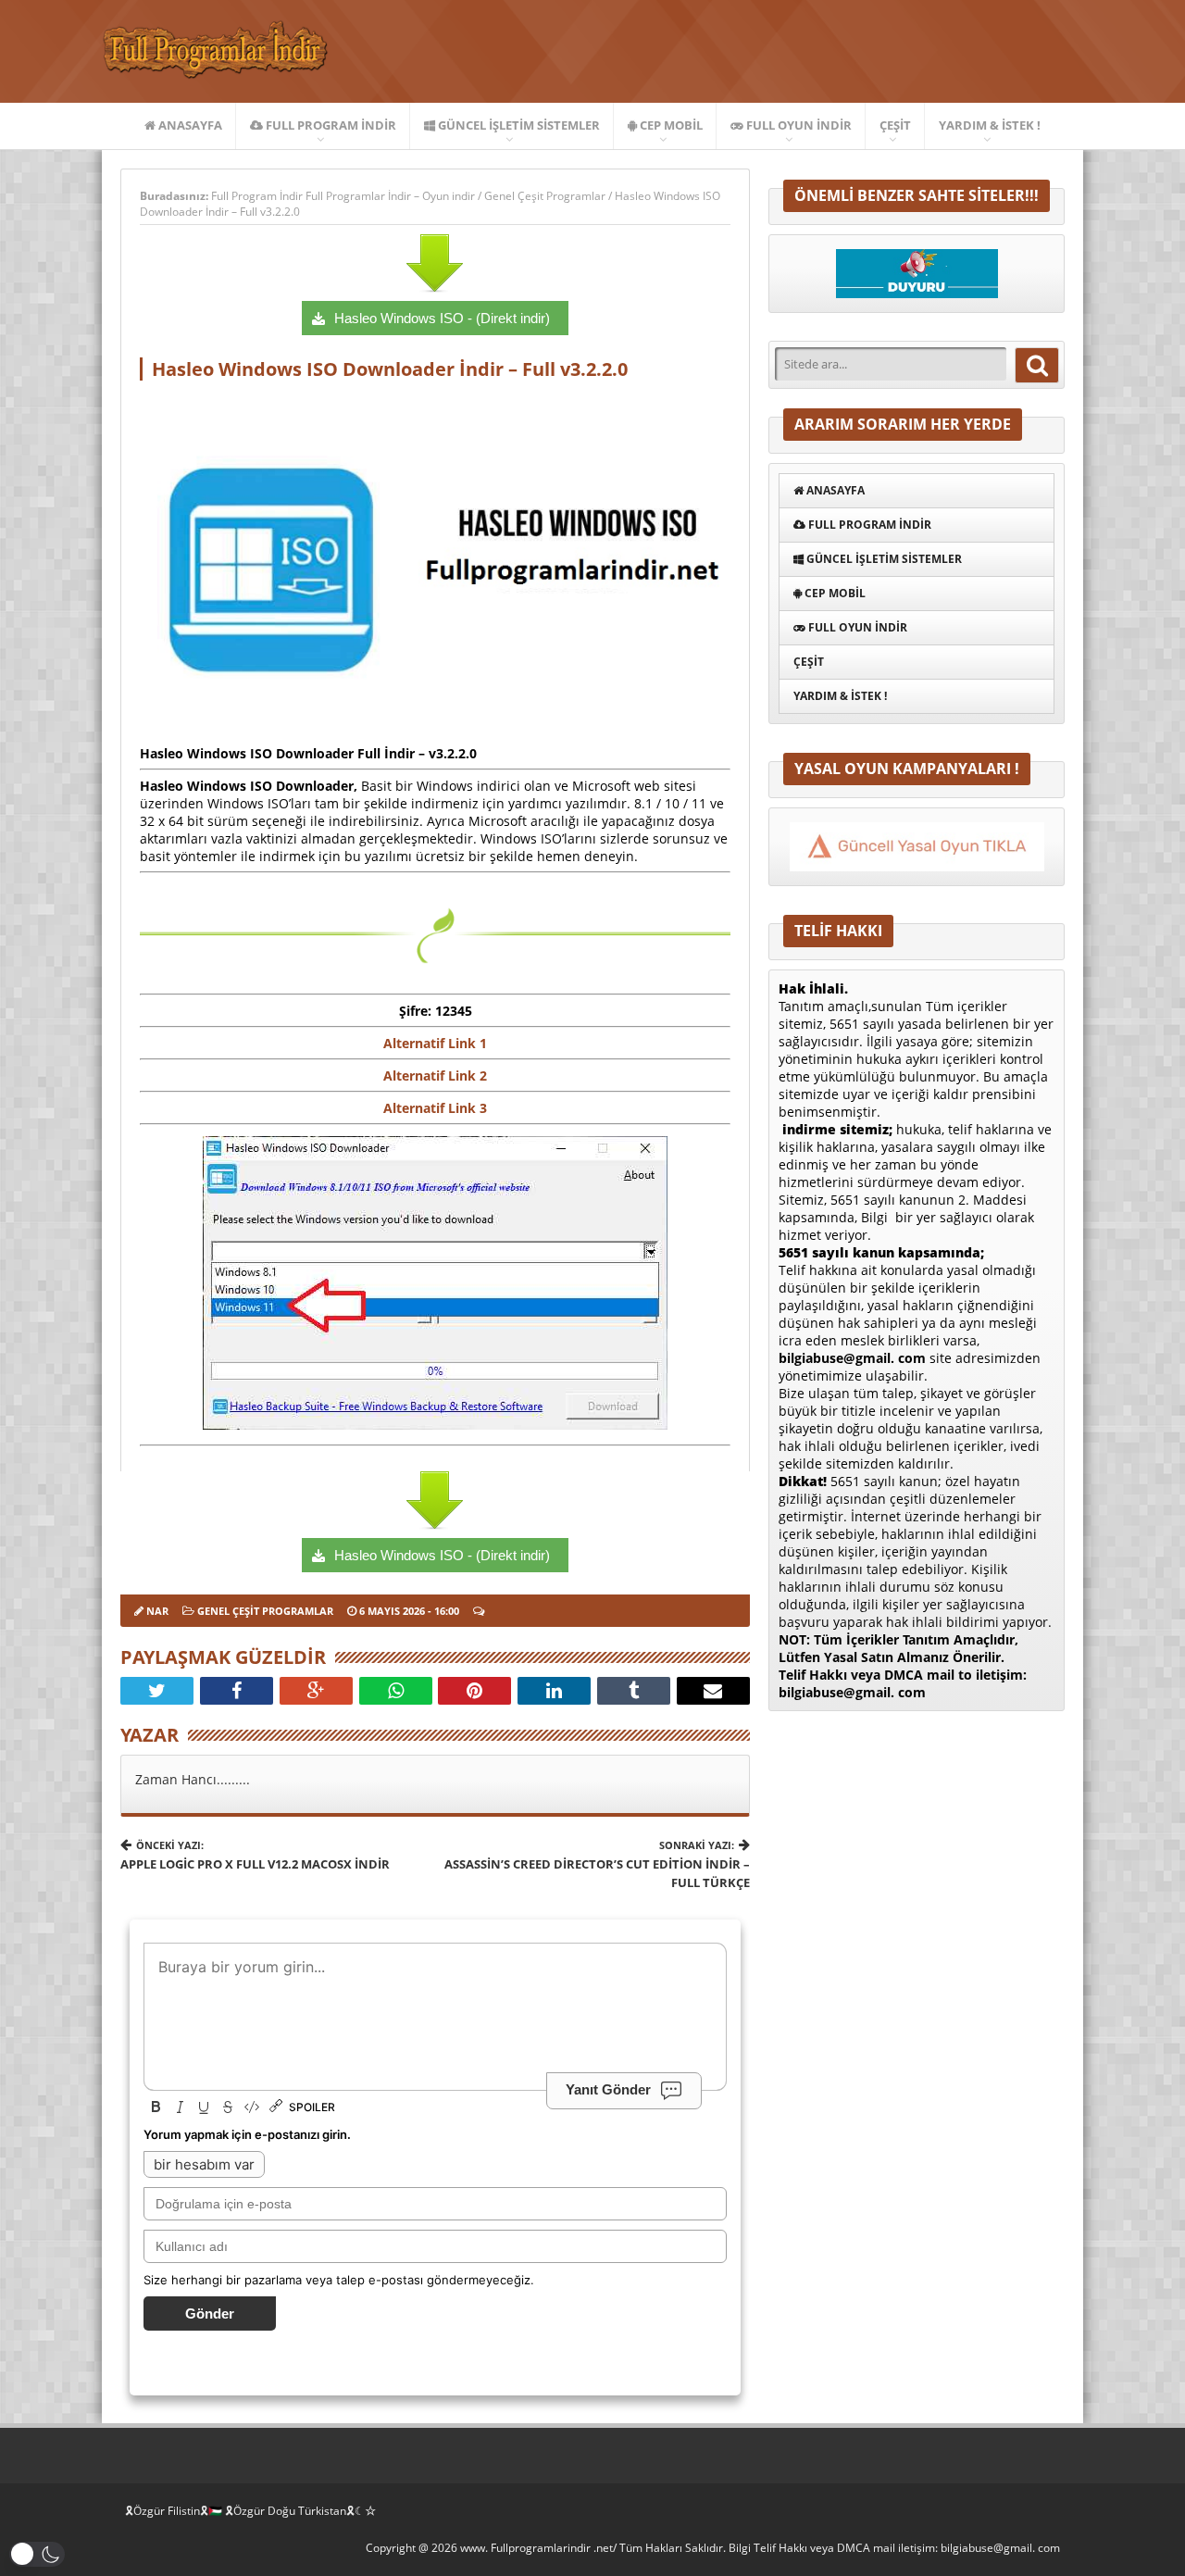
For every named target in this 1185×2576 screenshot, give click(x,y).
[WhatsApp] (396, 1691)
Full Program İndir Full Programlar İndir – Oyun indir (344, 196)
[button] (37, 2554)
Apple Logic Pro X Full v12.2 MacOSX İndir (255, 1855)
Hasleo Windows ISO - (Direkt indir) (442, 318)
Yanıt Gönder (608, 2089)
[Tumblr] (634, 1691)
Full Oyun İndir (798, 125)
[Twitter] (157, 1691)
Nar (157, 1611)
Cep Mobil (670, 125)
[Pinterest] (474, 1691)
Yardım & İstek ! (990, 125)
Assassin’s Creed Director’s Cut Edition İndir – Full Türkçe (597, 1864)
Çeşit (895, 125)
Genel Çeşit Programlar (545, 196)
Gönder (210, 2313)
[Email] (713, 1691)
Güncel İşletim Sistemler (518, 125)
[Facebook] (237, 1691)
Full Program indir (330, 125)
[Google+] (316, 1691)
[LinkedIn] (554, 1691)
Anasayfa (189, 125)
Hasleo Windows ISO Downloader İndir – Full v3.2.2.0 (390, 369)
